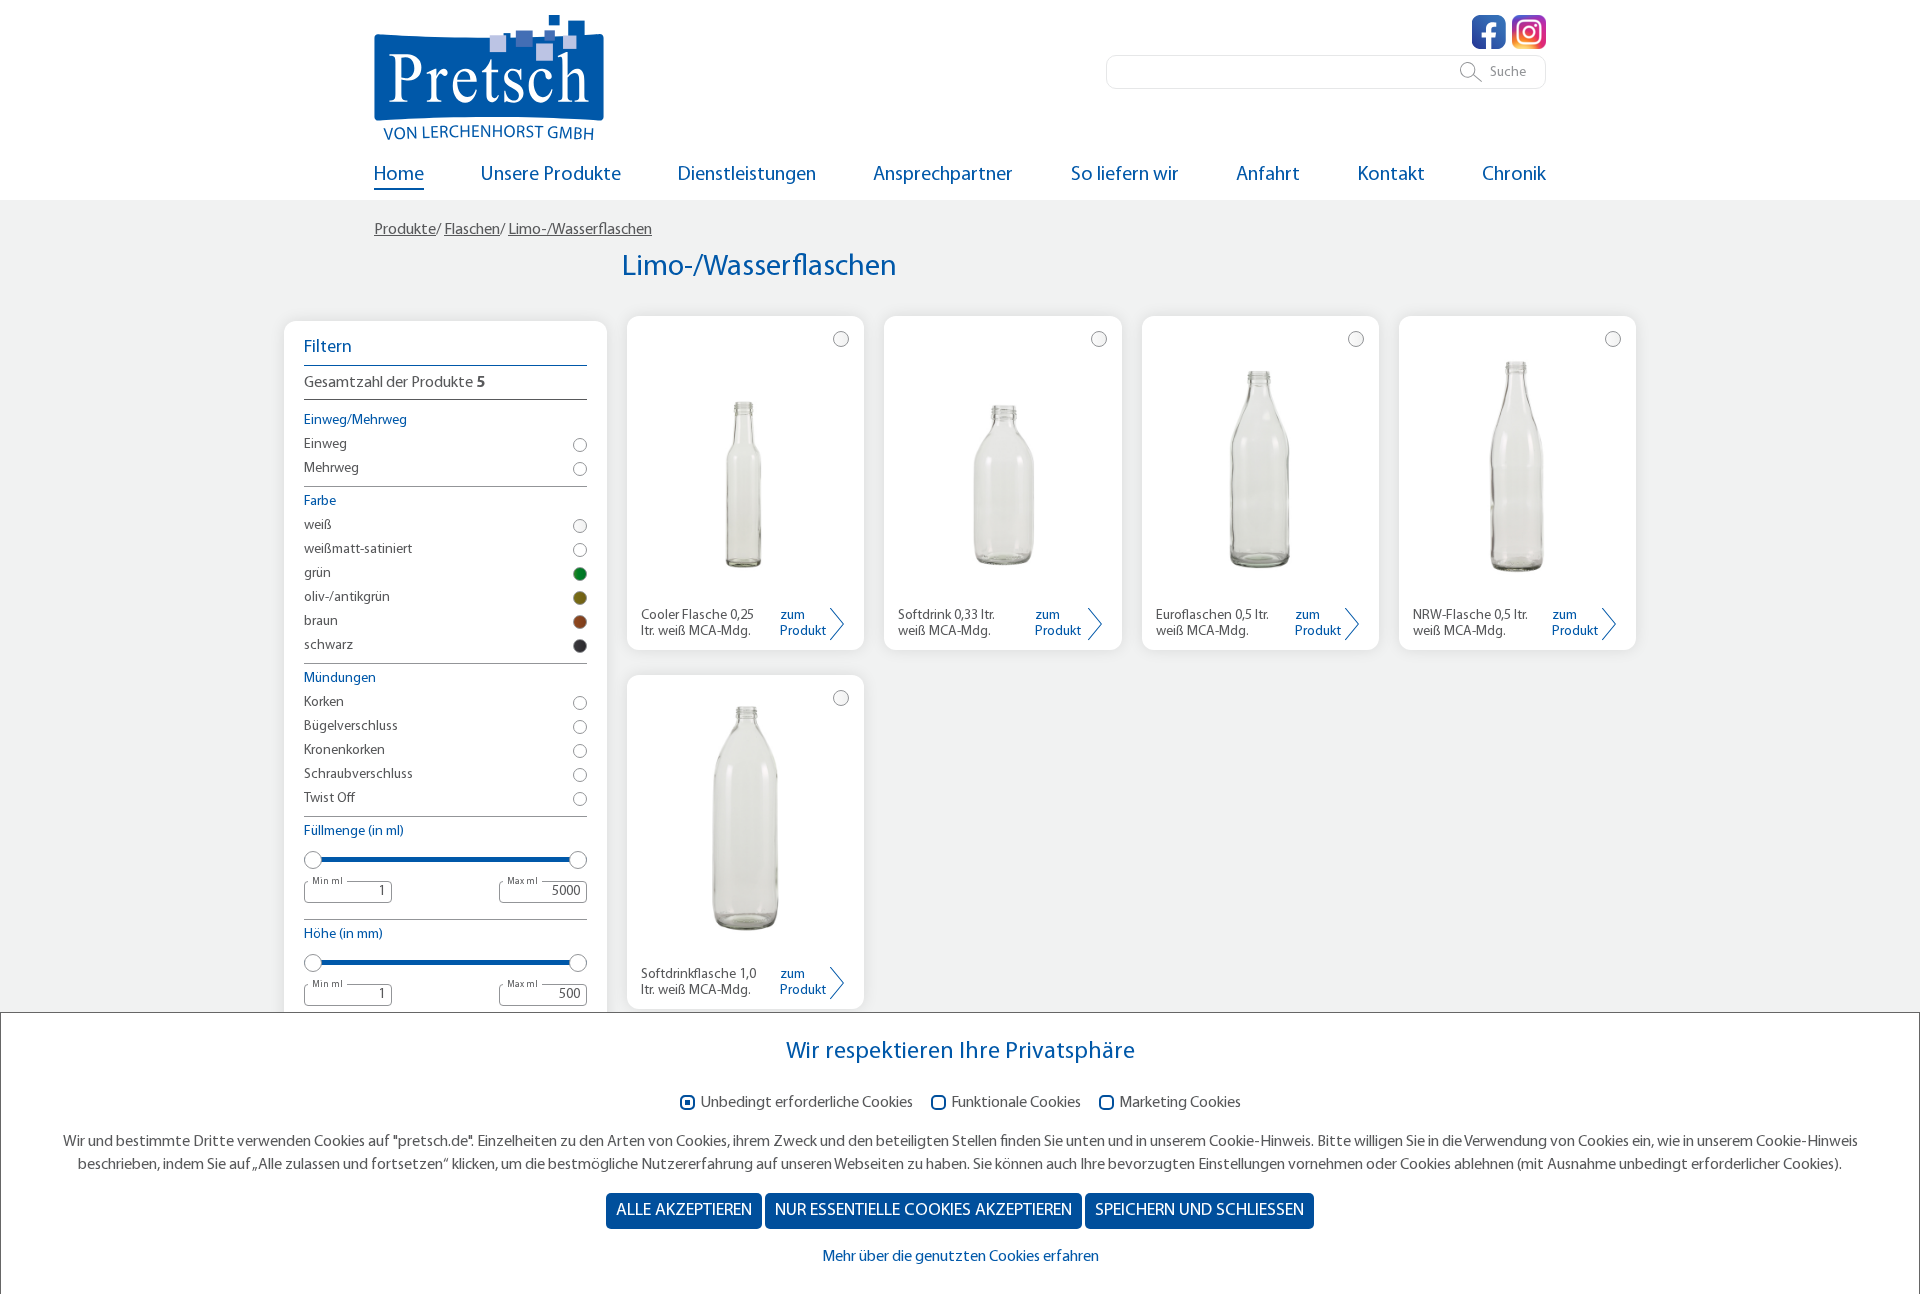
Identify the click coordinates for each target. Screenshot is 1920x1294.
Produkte (405, 230)
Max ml (522, 881)
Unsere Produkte (551, 175)
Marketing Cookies (1180, 1103)
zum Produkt (803, 623)
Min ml (327, 881)
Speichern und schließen (1199, 1210)
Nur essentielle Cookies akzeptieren (923, 1210)
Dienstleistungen (747, 175)
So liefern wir (1125, 175)
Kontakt (1391, 175)
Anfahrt (1268, 175)
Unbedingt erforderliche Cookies (806, 1103)
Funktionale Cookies (1016, 1103)
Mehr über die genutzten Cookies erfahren (960, 1257)
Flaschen (472, 230)
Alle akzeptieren (684, 1210)
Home (399, 175)
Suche (1508, 72)
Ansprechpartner (943, 175)
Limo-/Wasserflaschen (580, 230)
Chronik (1514, 175)
